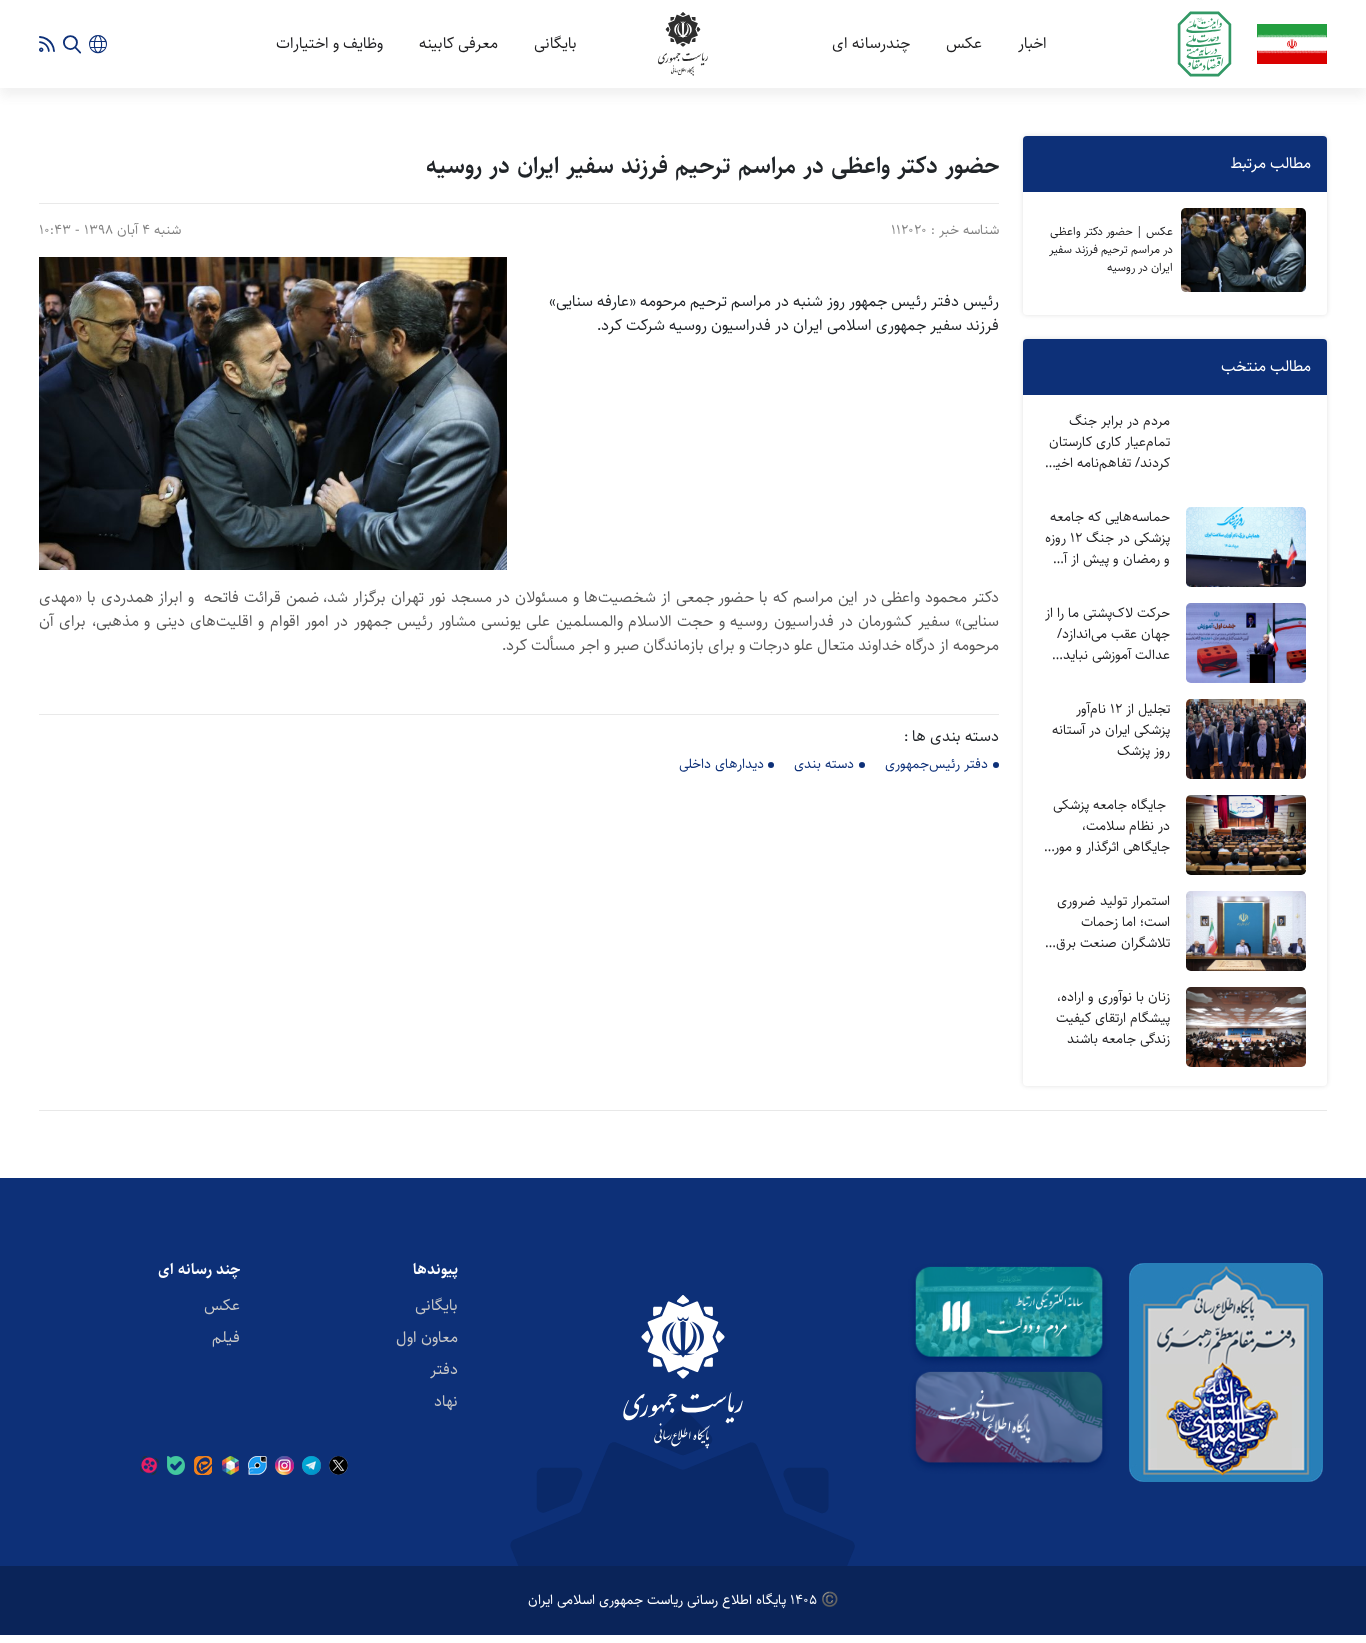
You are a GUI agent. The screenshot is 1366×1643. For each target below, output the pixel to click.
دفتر (444, 1369)
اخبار (1032, 43)
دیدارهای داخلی (721, 764)
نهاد (446, 1401)
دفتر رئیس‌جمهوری (936, 764)
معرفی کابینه (458, 43)
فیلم (226, 1337)
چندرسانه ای (871, 43)
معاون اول (427, 1337)
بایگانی (555, 43)
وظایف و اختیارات (329, 43)
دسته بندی (824, 764)
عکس (964, 43)
